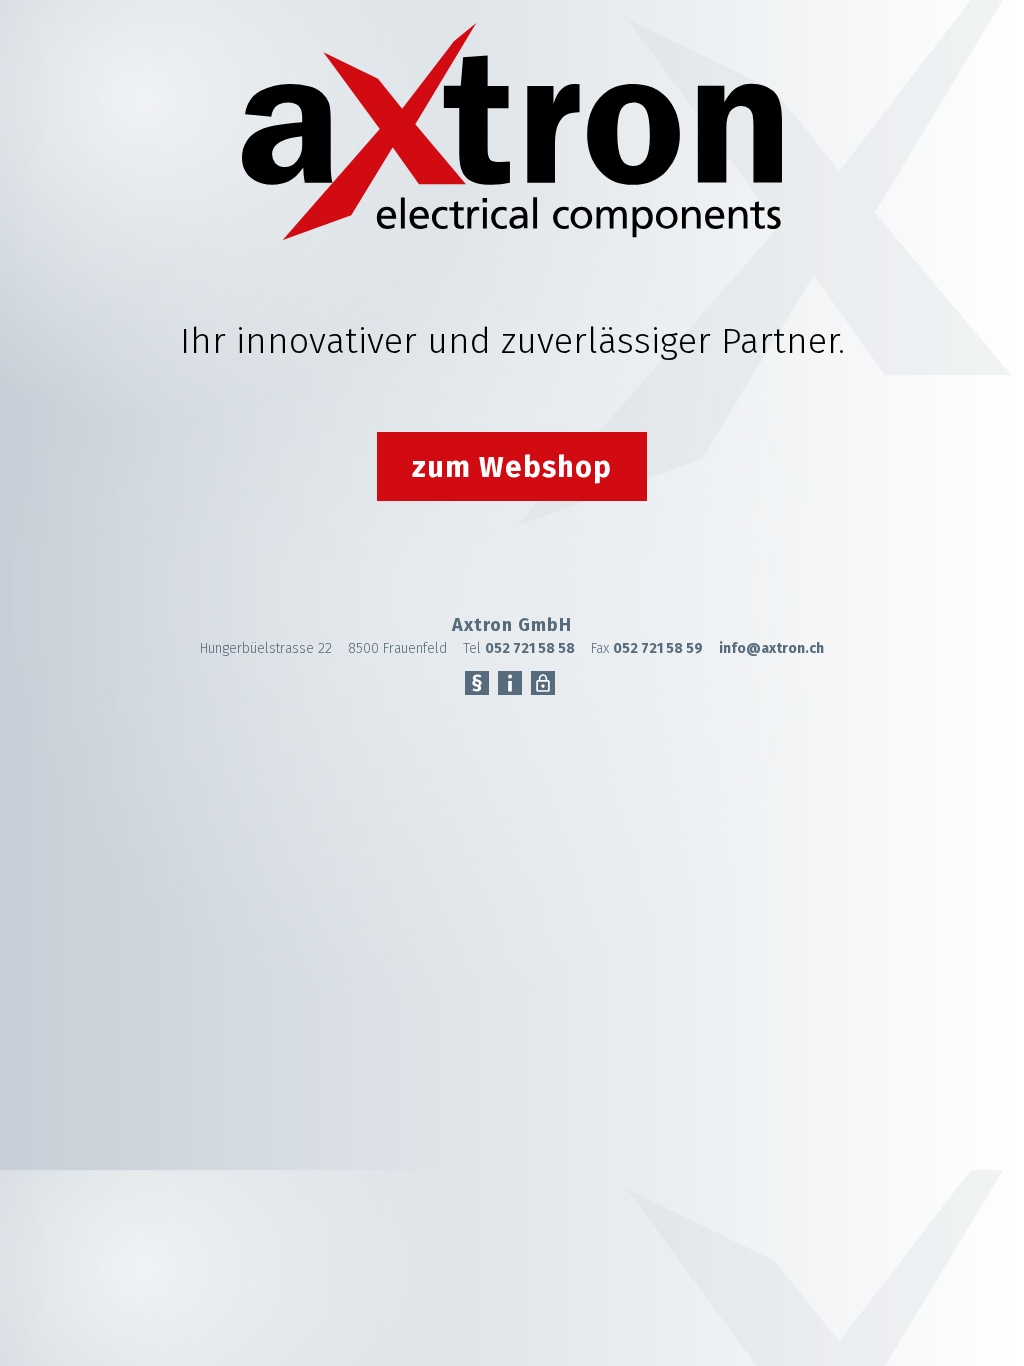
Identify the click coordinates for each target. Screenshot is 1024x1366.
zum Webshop (512, 467)
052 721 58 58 (530, 648)
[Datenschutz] (543, 685)
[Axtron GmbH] (512, 235)
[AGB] (477, 685)
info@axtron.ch (771, 648)
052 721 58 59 (658, 648)
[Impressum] (510, 685)
